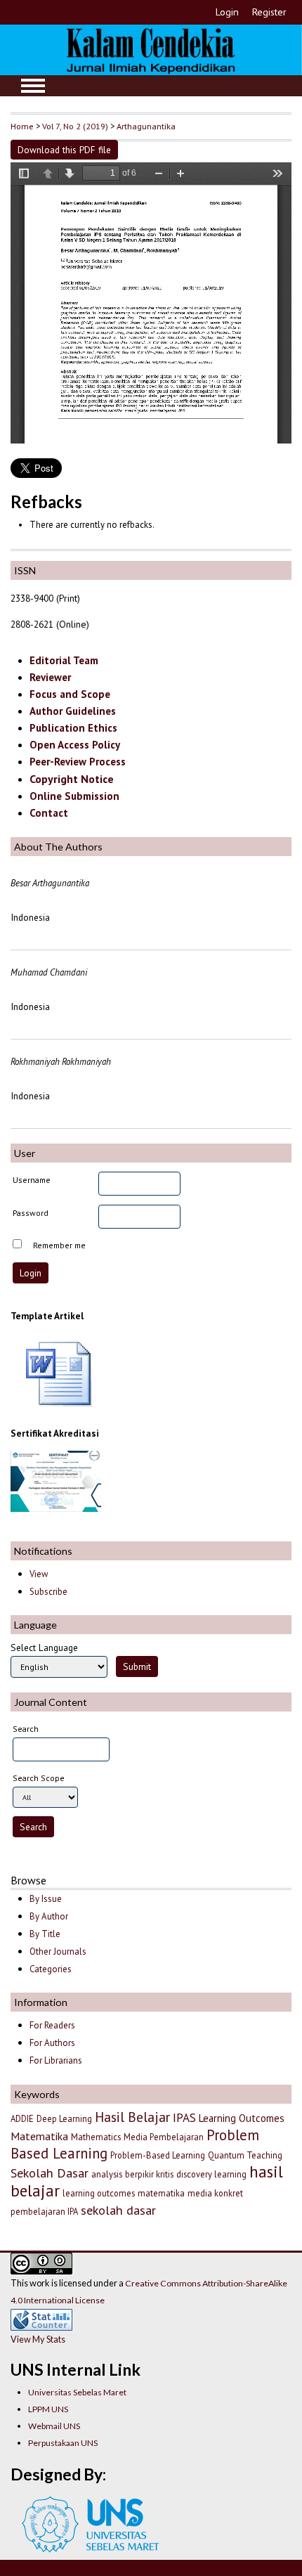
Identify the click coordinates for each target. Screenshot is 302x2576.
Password (31, 1213)
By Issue (46, 1899)
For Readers (52, 2025)
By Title (45, 1934)
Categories (51, 1969)
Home (22, 126)
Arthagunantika (146, 126)
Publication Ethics (73, 728)
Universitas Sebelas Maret (77, 2392)
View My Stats (38, 2339)
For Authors (52, 2043)
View (39, 1574)
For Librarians (56, 2060)
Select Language (44, 1648)
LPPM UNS (48, 2409)
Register (269, 12)
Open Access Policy (75, 745)
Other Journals (58, 1952)
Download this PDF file (64, 150)
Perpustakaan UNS (63, 2443)
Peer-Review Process (78, 762)
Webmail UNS (54, 2426)
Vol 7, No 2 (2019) (75, 126)
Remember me (59, 1245)
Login (227, 12)
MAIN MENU (33, 86)
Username (32, 1180)
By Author (49, 1916)
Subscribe (48, 1592)
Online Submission (74, 796)
